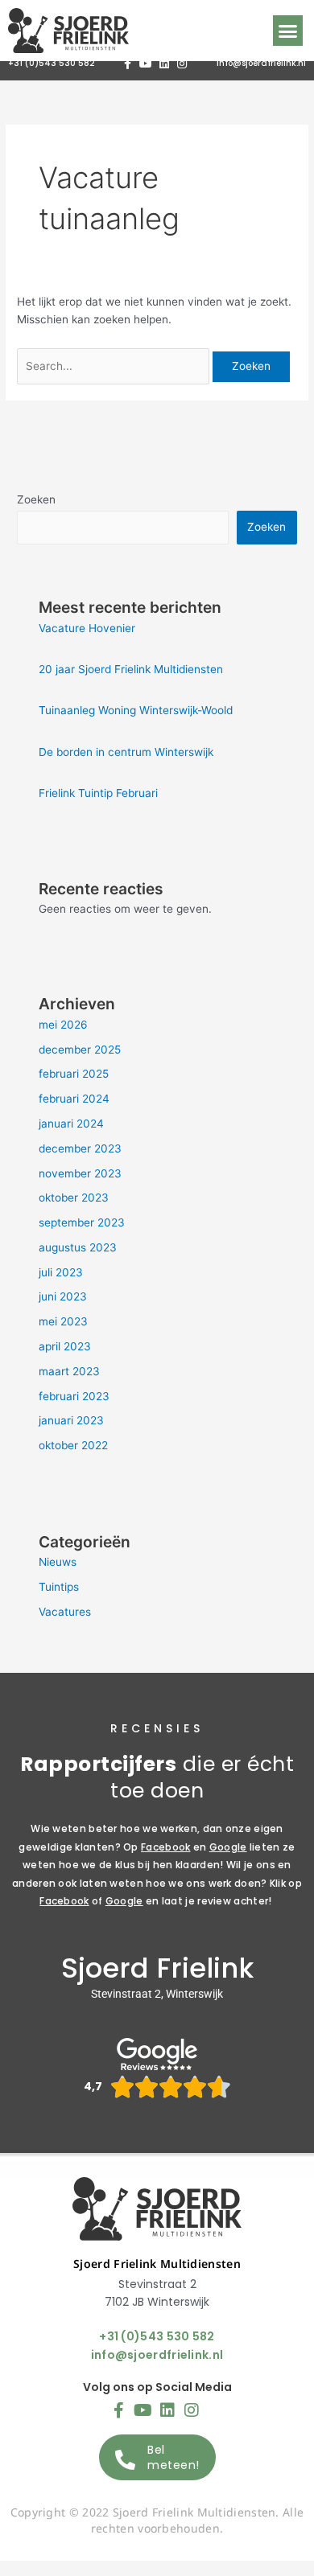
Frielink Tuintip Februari (98, 793)
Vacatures (65, 1612)
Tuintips (59, 1587)
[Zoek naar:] (115, 366)
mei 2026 (63, 1025)
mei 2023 (63, 1321)
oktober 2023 (74, 1198)
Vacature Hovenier (87, 628)
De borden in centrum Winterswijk (126, 752)
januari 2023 (71, 1420)
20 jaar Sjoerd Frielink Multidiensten (131, 669)
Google (228, 1847)
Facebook (165, 1847)
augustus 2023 (78, 1247)
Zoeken (36, 499)
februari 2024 (74, 1099)
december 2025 (80, 1050)
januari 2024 (71, 1124)
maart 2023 (69, 1371)
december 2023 (80, 1148)
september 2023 (82, 1222)
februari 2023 (74, 1396)
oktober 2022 (73, 1445)
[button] (288, 31)
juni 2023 (63, 1296)
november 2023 (80, 1173)
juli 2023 (61, 1272)
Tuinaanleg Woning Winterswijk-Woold (136, 710)
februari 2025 (74, 1074)
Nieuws (58, 1562)
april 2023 (65, 1346)
